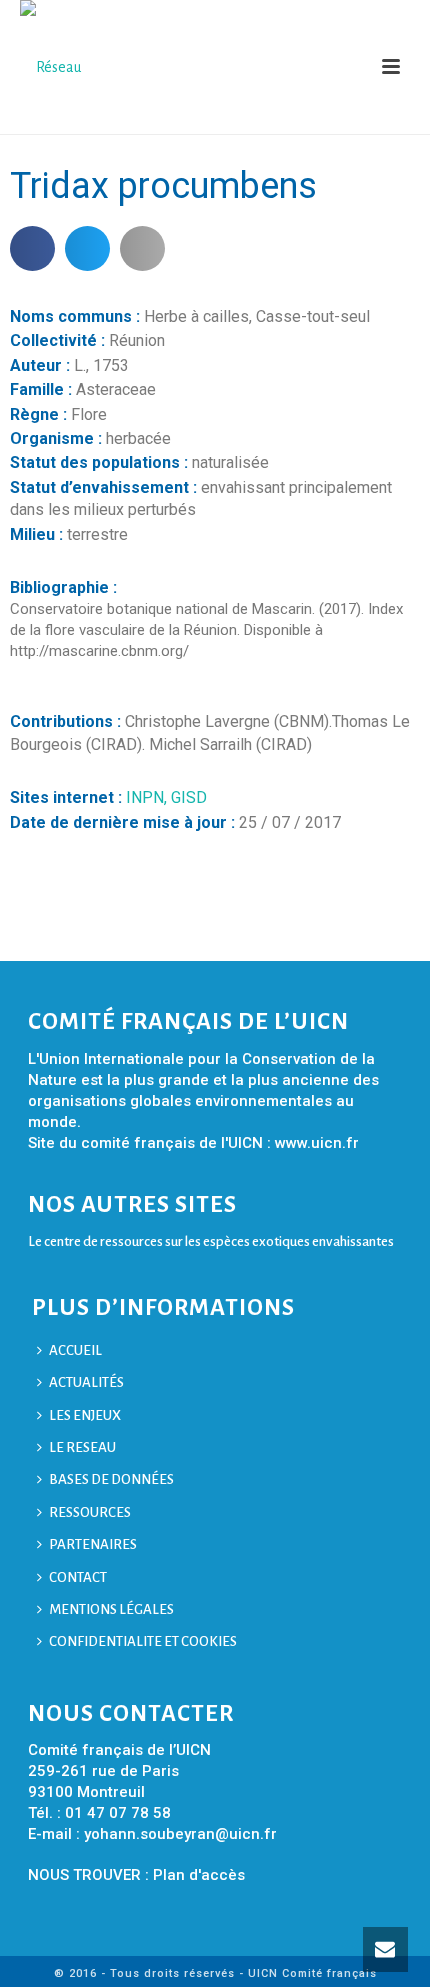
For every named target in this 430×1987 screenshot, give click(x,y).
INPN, (148, 797)
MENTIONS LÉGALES (111, 1609)
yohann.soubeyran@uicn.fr (180, 1834)
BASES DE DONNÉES (111, 1479)
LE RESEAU (82, 1447)
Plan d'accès (199, 1875)
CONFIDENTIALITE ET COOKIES (143, 1641)
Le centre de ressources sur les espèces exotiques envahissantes (211, 1241)
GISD (189, 797)
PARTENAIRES (93, 1544)
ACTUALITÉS (86, 1382)
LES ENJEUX (85, 1415)
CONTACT (78, 1577)
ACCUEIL (75, 1350)
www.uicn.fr (317, 1143)
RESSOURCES (90, 1512)
